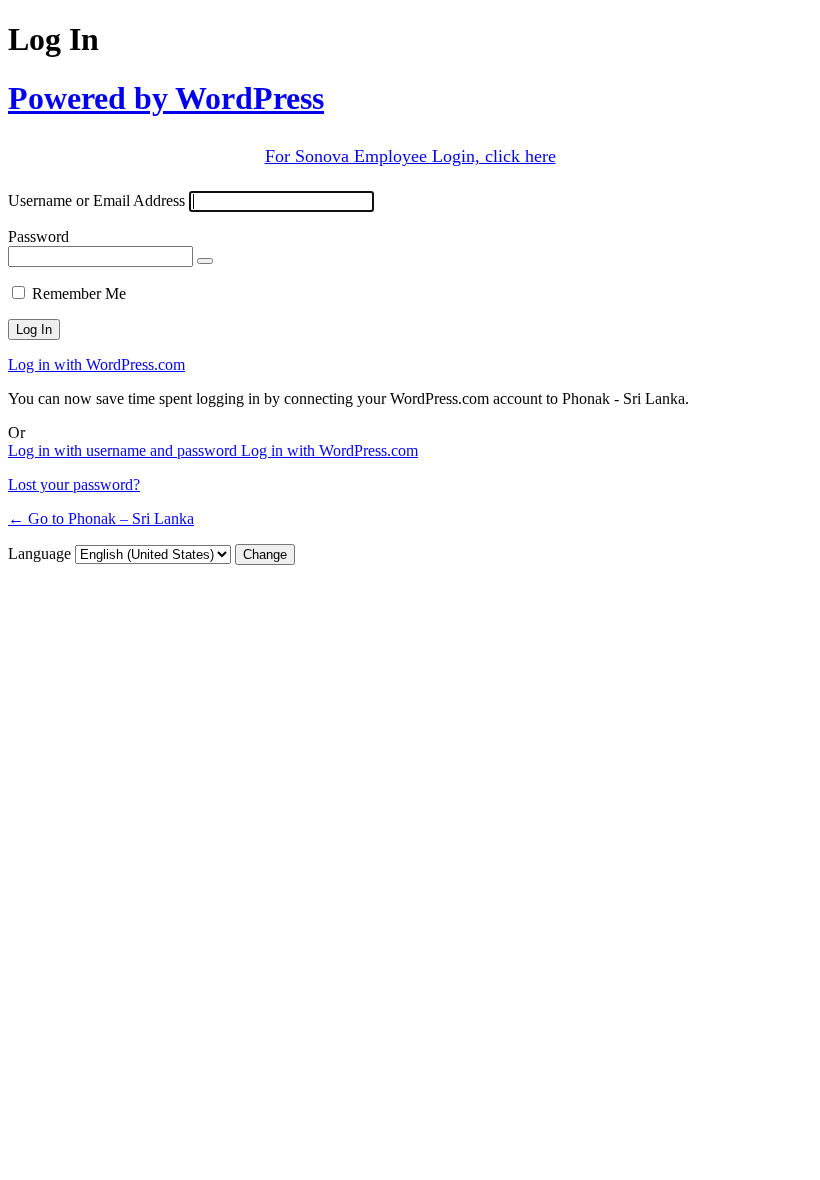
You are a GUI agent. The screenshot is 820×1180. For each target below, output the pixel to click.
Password (38, 236)
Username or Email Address (96, 200)
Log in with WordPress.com (96, 364)
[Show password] (205, 261)
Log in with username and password (124, 450)
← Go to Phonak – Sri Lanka (101, 518)
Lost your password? (74, 484)
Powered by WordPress (166, 98)
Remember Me (79, 293)
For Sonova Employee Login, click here (410, 156)
